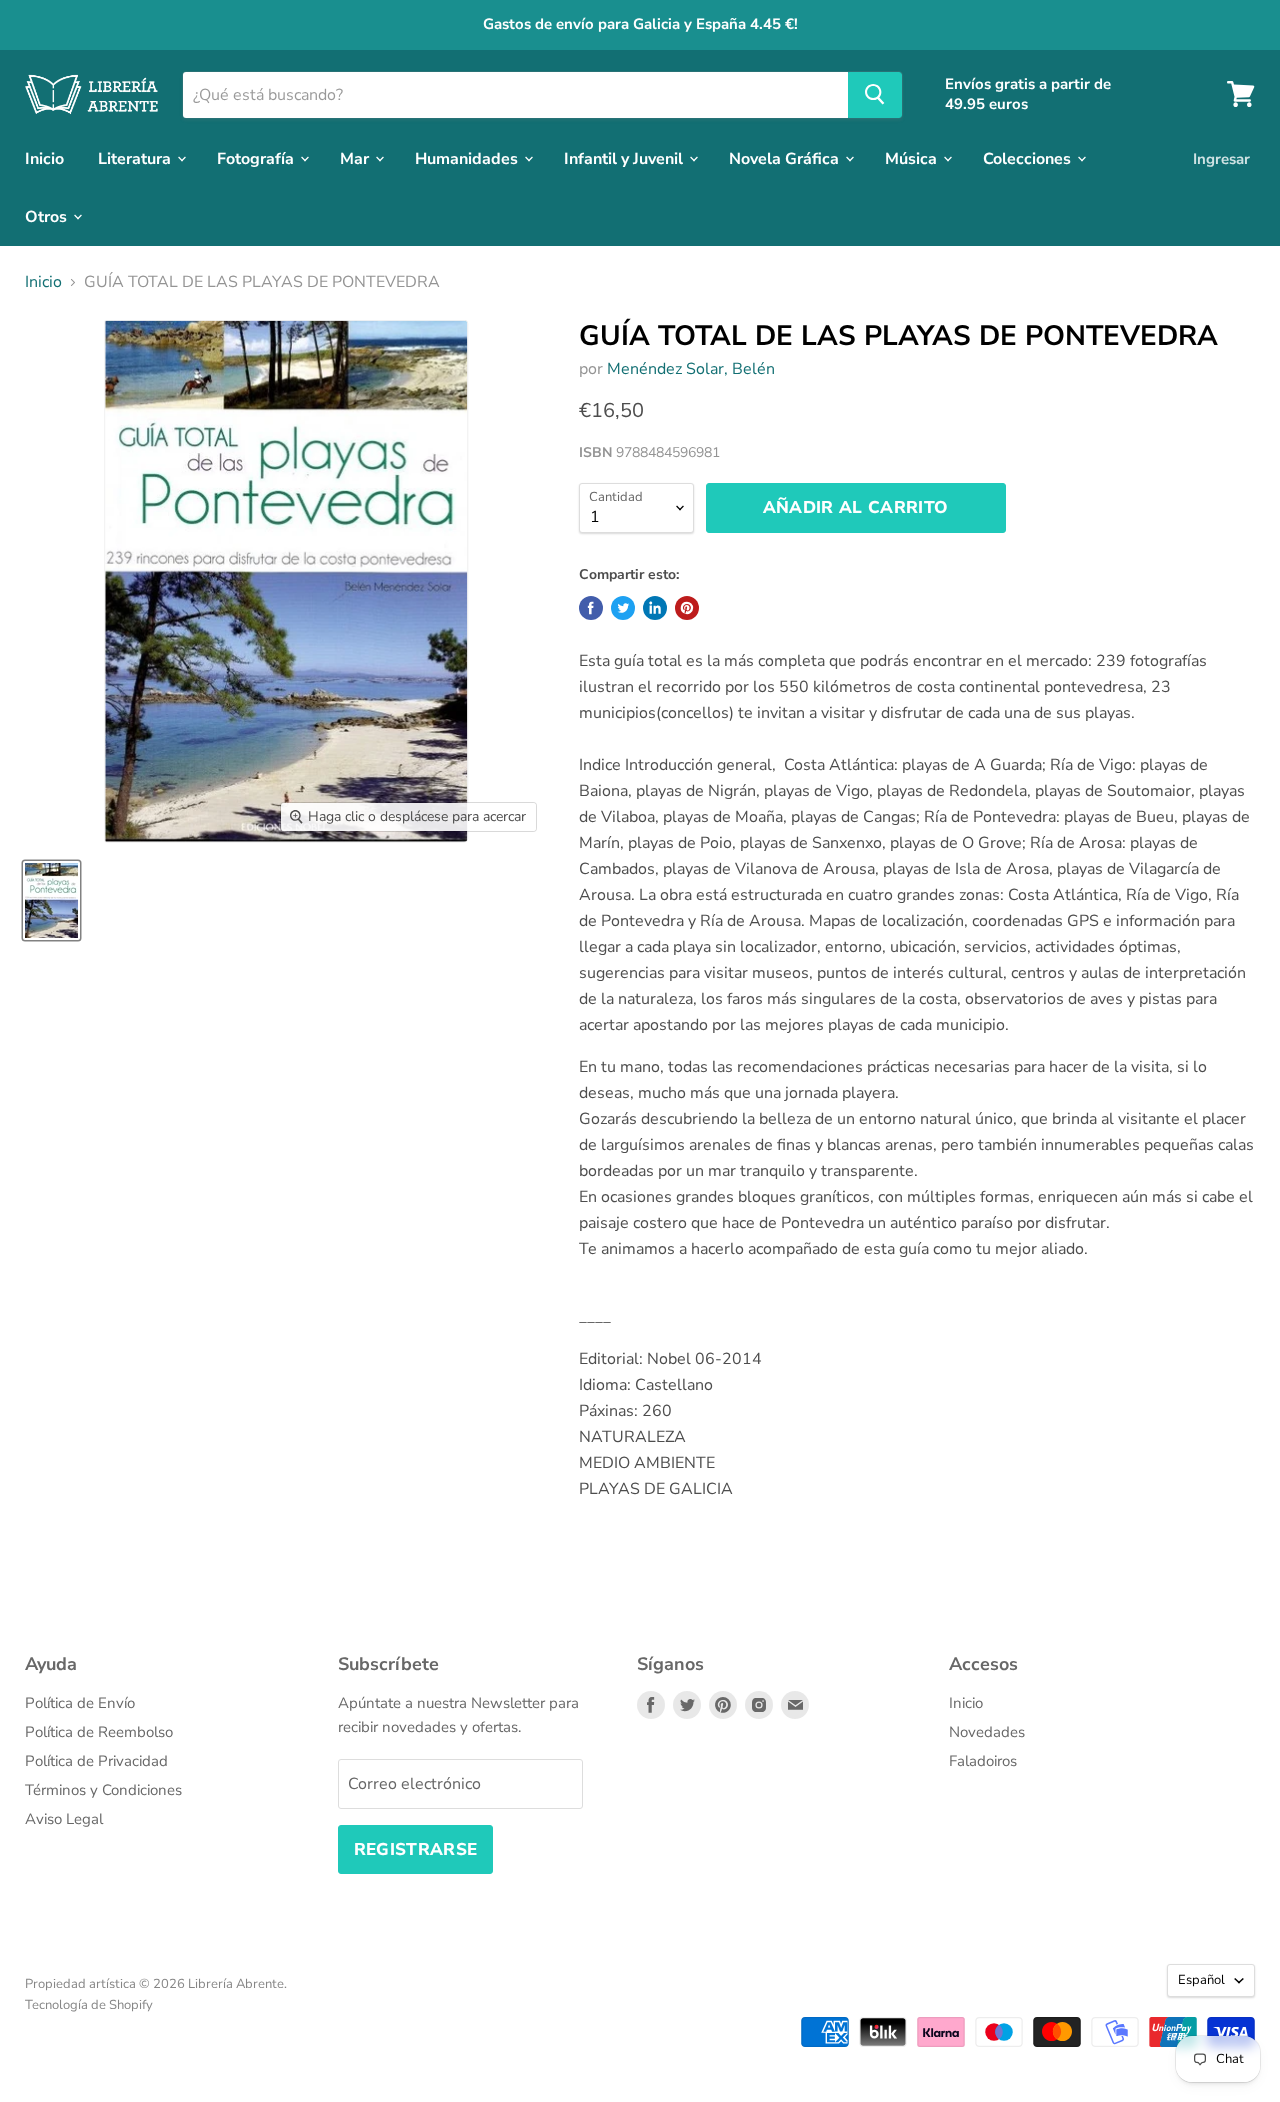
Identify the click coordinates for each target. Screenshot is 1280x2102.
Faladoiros (983, 1761)
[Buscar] (875, 94)
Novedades (987, 1732)
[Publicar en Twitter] (623, 608)
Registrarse (416, 1849)
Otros (48, 216)
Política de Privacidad (96, 1761)
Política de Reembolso (99, 1732)
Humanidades (468, 158)
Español (1201, 1980)
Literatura (136, 158)
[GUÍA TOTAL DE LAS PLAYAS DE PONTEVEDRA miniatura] (51, 900)
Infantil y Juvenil (625, 158)
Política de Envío (80, 1703)
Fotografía (257, 158)
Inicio (44, 158)
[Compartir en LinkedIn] (655, 608)
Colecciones (1029, 158)
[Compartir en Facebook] (591, 608)
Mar (356, 158)
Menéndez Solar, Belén (691, 369)
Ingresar (1221, 158)
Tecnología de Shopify (89, 2005)
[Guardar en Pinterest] (687, 608)
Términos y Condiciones (103, 1790)
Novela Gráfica (786, 158)
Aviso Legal (64, 1819)
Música (913, 158)
